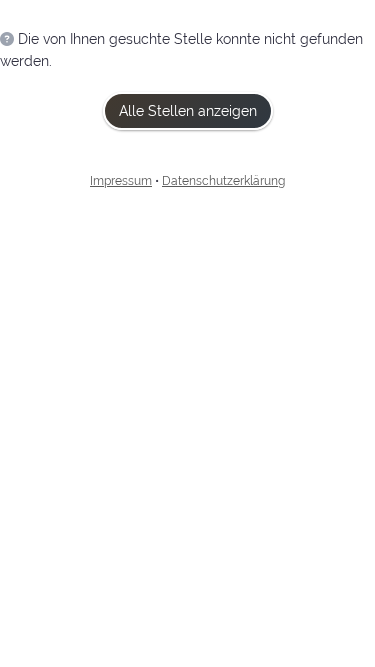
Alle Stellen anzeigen (188, 111)
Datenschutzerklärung (223, 181)
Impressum (121, 181)
